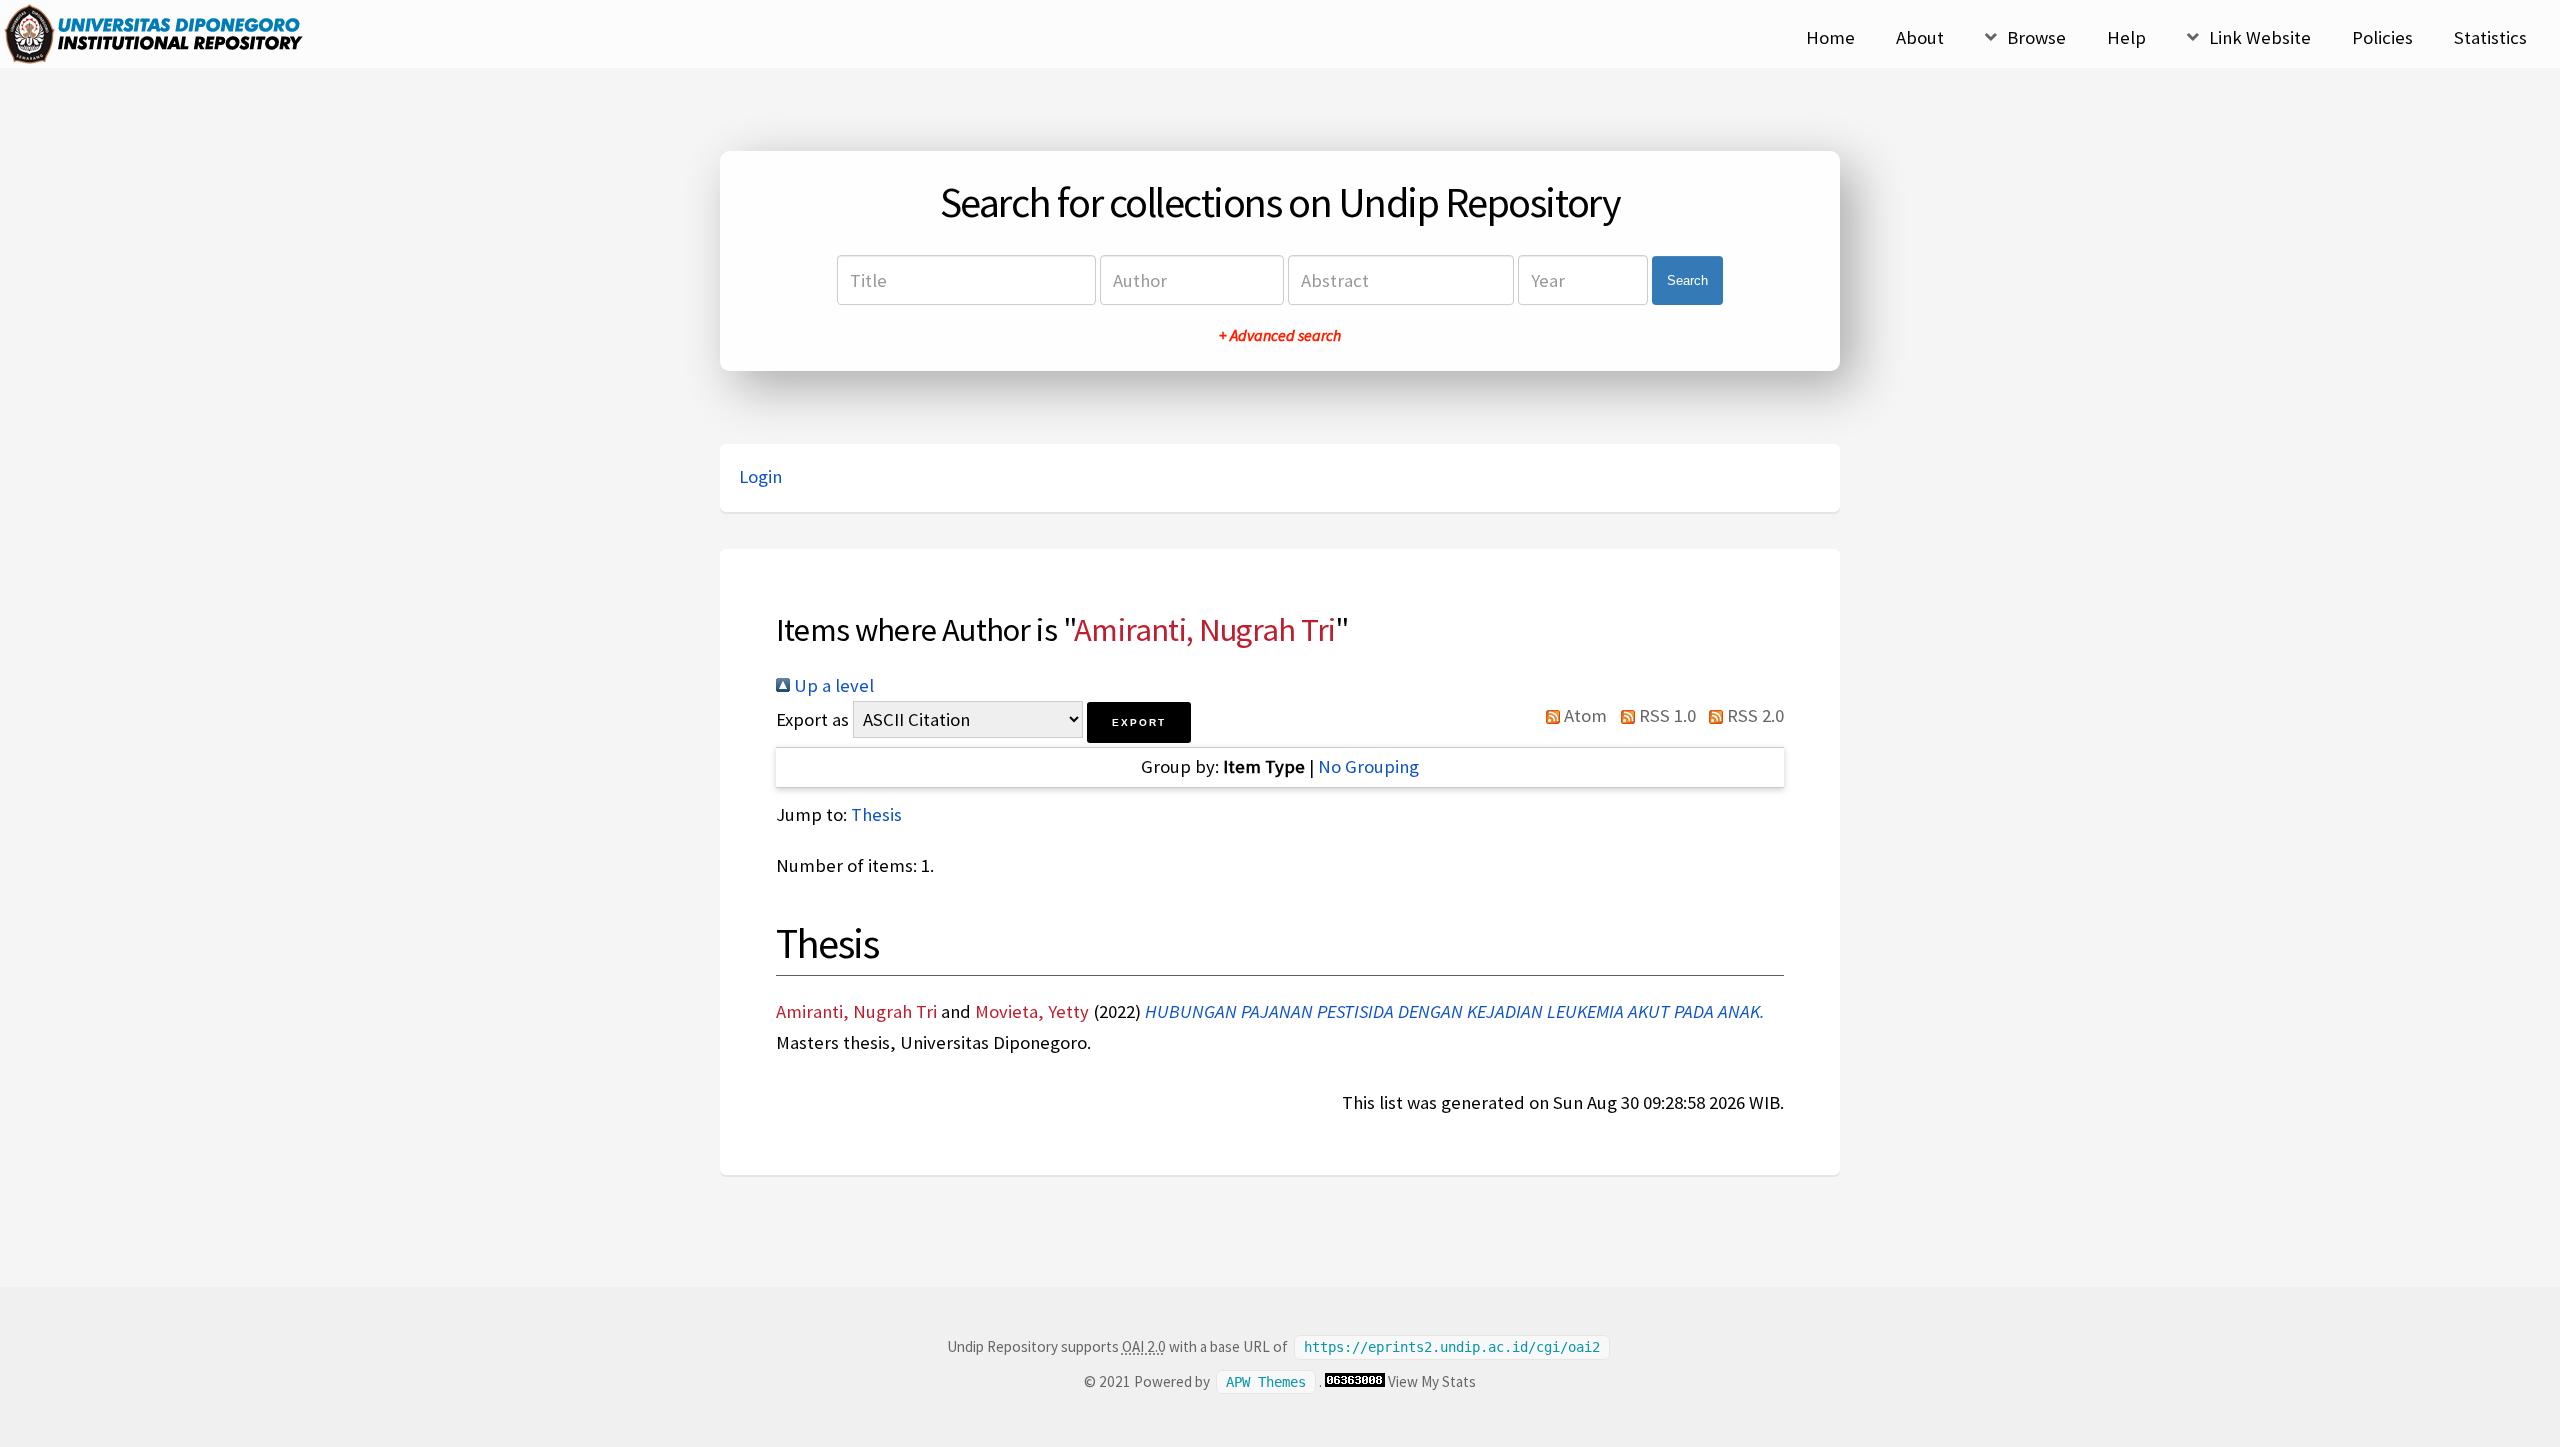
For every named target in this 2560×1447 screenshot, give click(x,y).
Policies (2382, 37)
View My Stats (1432, 1381)
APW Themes (1266, 1382)
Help (2126, 37)
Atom (1583, 715)
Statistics (2490, 37)
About (1920, 37)
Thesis (876, 814)
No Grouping (1368, 766)
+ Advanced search (1280, 335)
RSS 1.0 (1665, 715)
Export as (812, 719)
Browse (2036, 37)
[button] (1139, 722)
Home (1830, 37)
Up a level (832, 685)
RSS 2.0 (1753, 715)
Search (1687, 280)
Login (760, 476)
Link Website (2260, 37)
